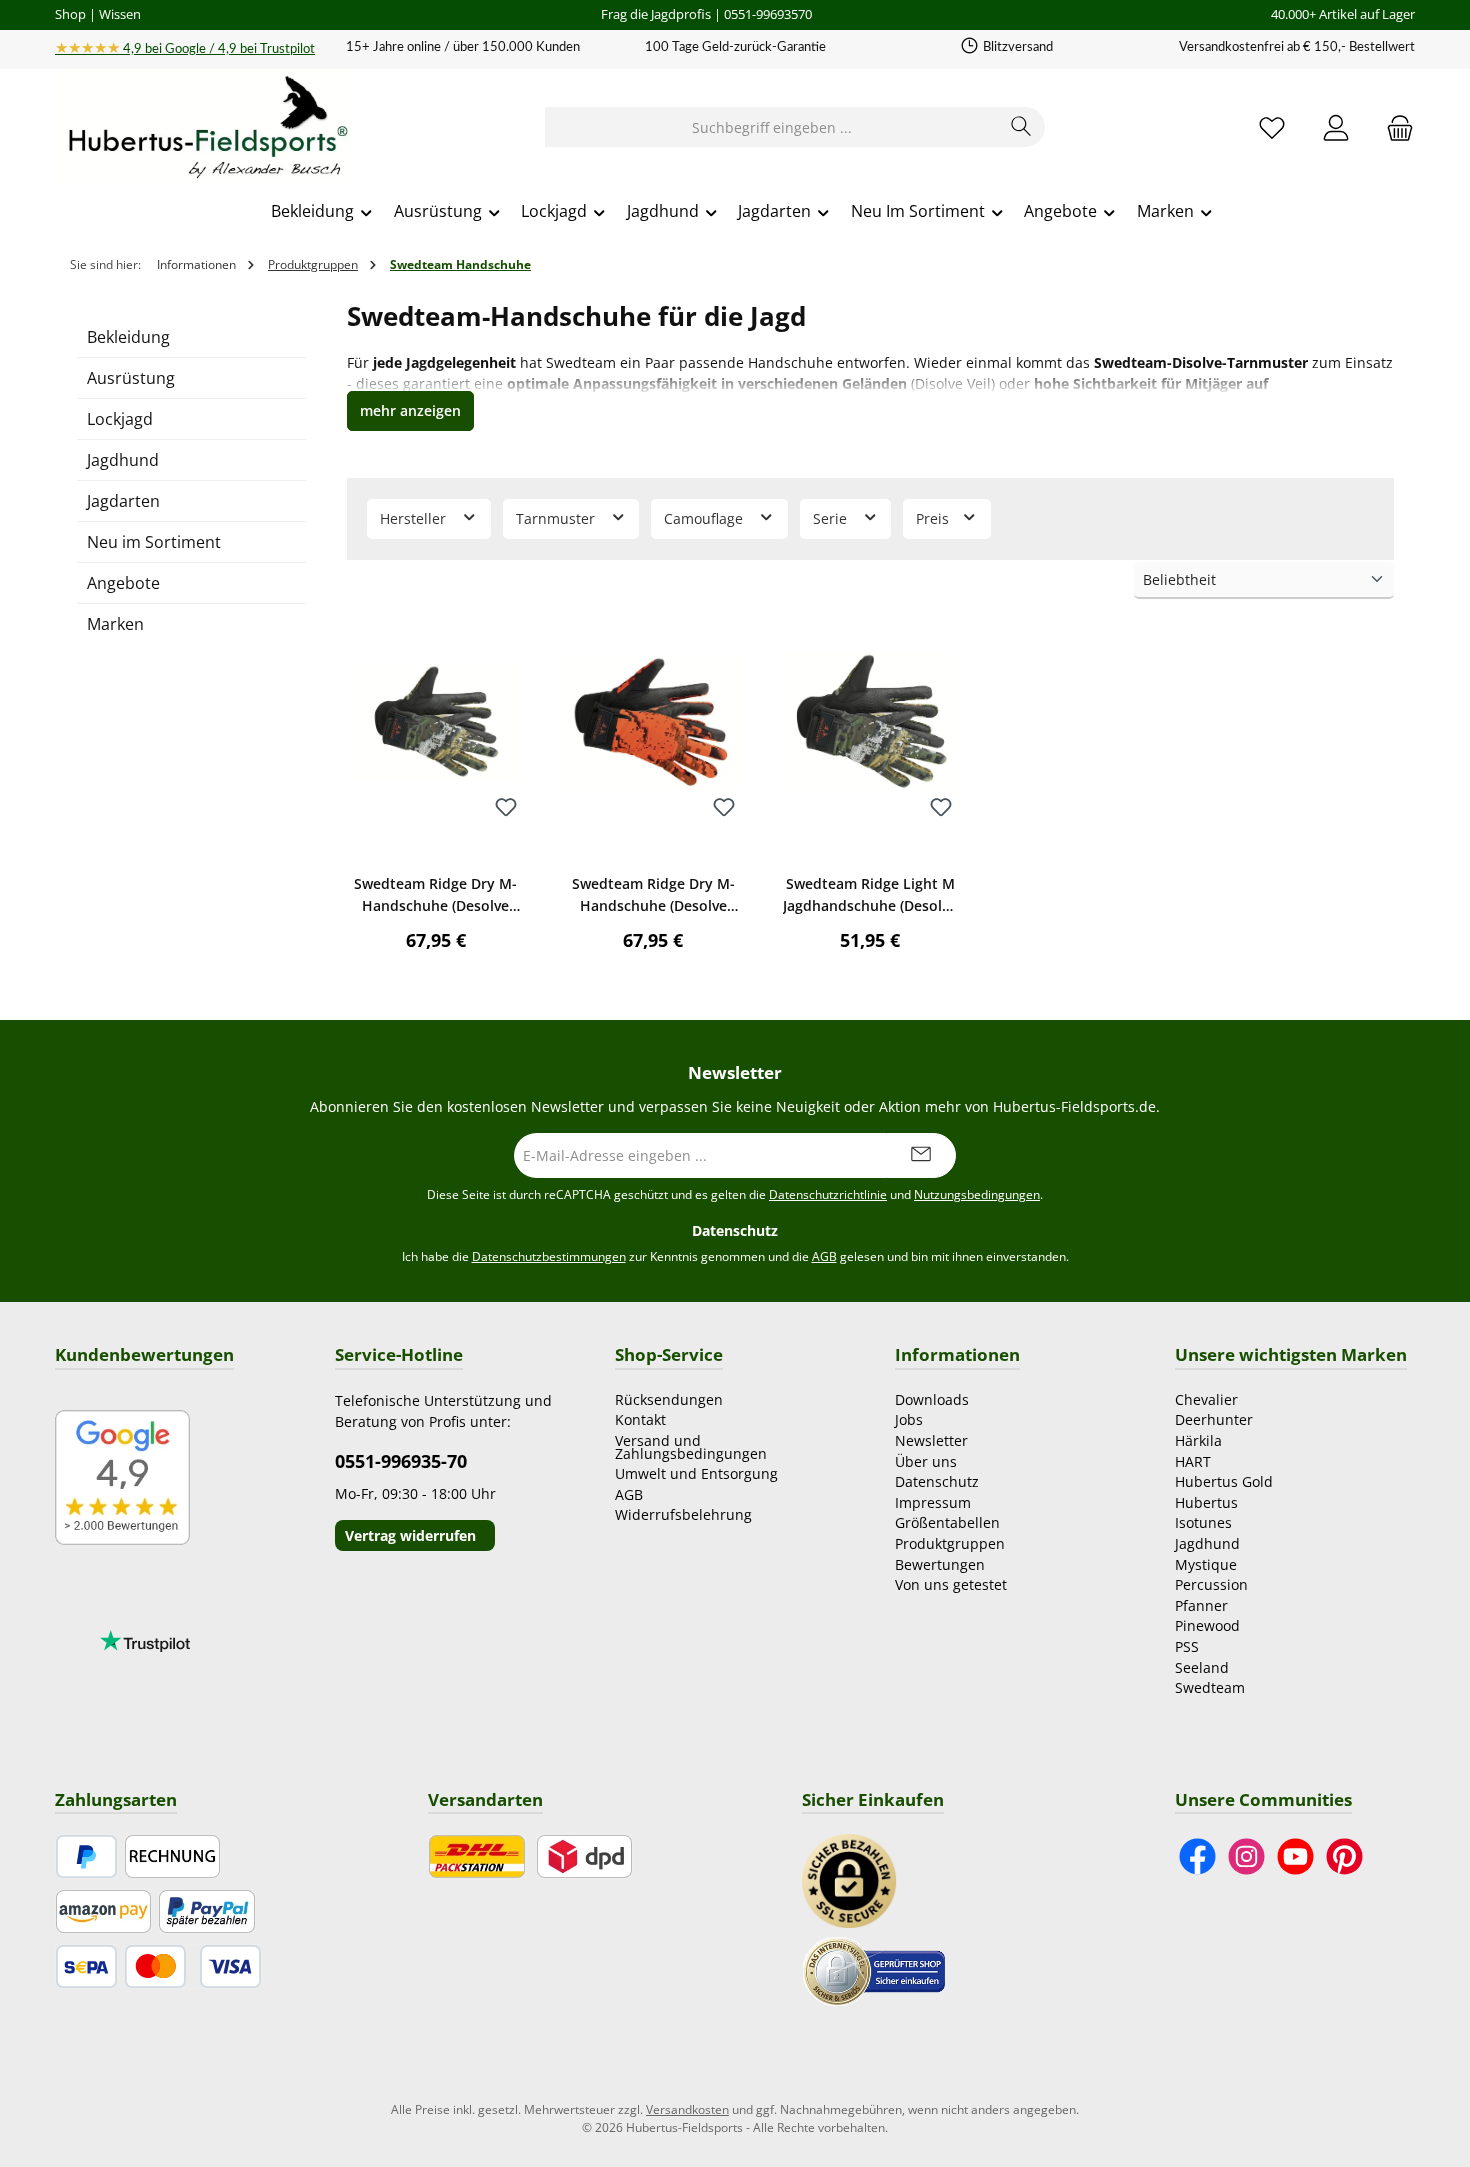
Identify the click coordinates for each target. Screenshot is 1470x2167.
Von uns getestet (951, 1584)
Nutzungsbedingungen (977, 1194)
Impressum (933, 1502)
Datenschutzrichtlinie (828, 1194)
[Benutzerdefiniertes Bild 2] (874, 1969)
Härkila (1198, 1440)
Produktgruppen (950, 1543)
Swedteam (1210, 1687)
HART (1193, 1461)
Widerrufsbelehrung (683, 1514)
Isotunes (1203, 1522)
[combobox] (772, 127)
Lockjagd (120, 419)
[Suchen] (1021, 127)
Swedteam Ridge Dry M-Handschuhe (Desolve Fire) (653, 895)
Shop (70, 14)
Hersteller (415, 518)
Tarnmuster (557, 518)
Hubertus (1206, 1502)
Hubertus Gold (1224, 1481)
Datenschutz (937, 1481)
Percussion (1211, 1584)
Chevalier (1206, 1399)
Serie (832, 518)
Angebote (123, 583)
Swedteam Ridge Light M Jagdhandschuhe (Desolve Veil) (870, 895)
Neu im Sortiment (154, 542)
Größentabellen (947, 1522)
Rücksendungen (669, 1399)
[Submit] (921, 1155)
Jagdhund (123, 460)
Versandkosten (687, 2109)
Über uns (926, 1461)
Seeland (1202, 1667)
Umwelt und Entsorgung (696, 1473)
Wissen (120, 14)
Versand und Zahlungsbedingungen (691, 1447)
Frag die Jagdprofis (656, 14)
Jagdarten (123, 501)
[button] (410, 411)
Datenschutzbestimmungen (549, 1256)
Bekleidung (128, 337)
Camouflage (705, 518)
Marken (115, 624)
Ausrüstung (131, 378)
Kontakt (640, 1419)
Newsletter (931, 1440)
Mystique (1206, 1564)
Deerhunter (1214, 1419)
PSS (1187, 1646)
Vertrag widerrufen (410, 1535)
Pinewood (1207, 1625)
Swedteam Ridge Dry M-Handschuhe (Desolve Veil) (435, 895)
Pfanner (1201, 1605)
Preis (934, 518)
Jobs (909, 1419)
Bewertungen (940, 1564)
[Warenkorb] (1394, 127)
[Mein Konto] (1336, 127)
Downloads (932, 1399)
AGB (824, 1256)
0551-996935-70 (401, 1461)
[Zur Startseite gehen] (205, 128)
